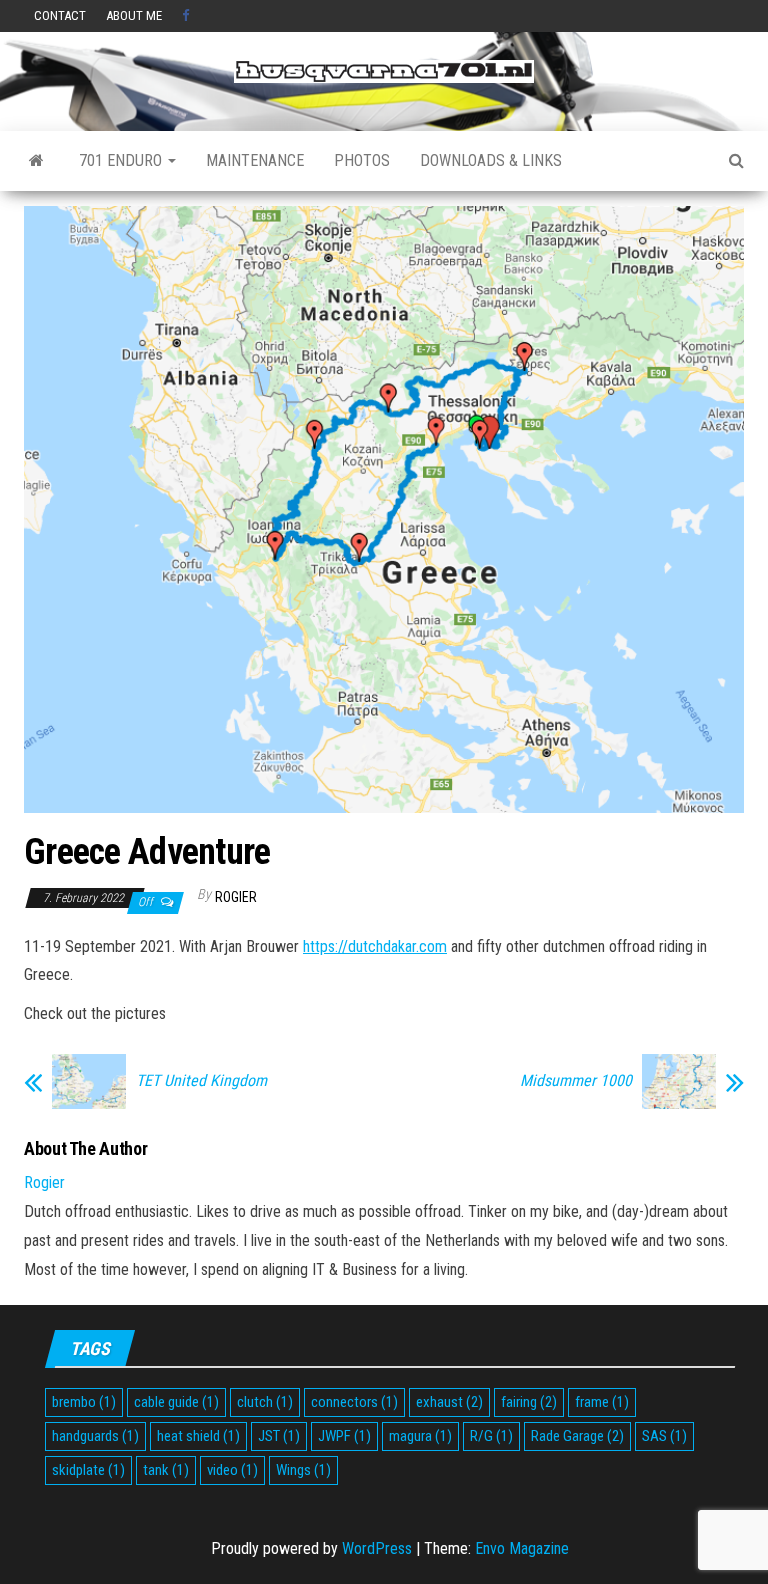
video (232, 1470)
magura (420, 1436)
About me (134, 15)
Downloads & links (491, 160)
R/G (491, 1436)
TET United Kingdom (201, 1081)
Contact (60, 15)
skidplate (88, 1470)
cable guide (176, 1402)
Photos (362, 160)
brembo (84, 1402)
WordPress (377, 1548)
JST (279, 1436)
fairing (529, 1402)
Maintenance (255, 160)
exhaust (449, 1402)
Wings (303, 1470)
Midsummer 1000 (576, 1081)
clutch (265, 1402)
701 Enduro (122, 160)
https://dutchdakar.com (375, 946)
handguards (95, 1436)
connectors (354, 1402)
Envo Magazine (522, 1548)
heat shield (198, 1436)
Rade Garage (577, 1436)
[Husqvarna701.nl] (36, 161)
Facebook (188, 16)
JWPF (344, 1436)
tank (166, 1470)
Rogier (236, 897)
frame (602, 1402)
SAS (664, 1436)
